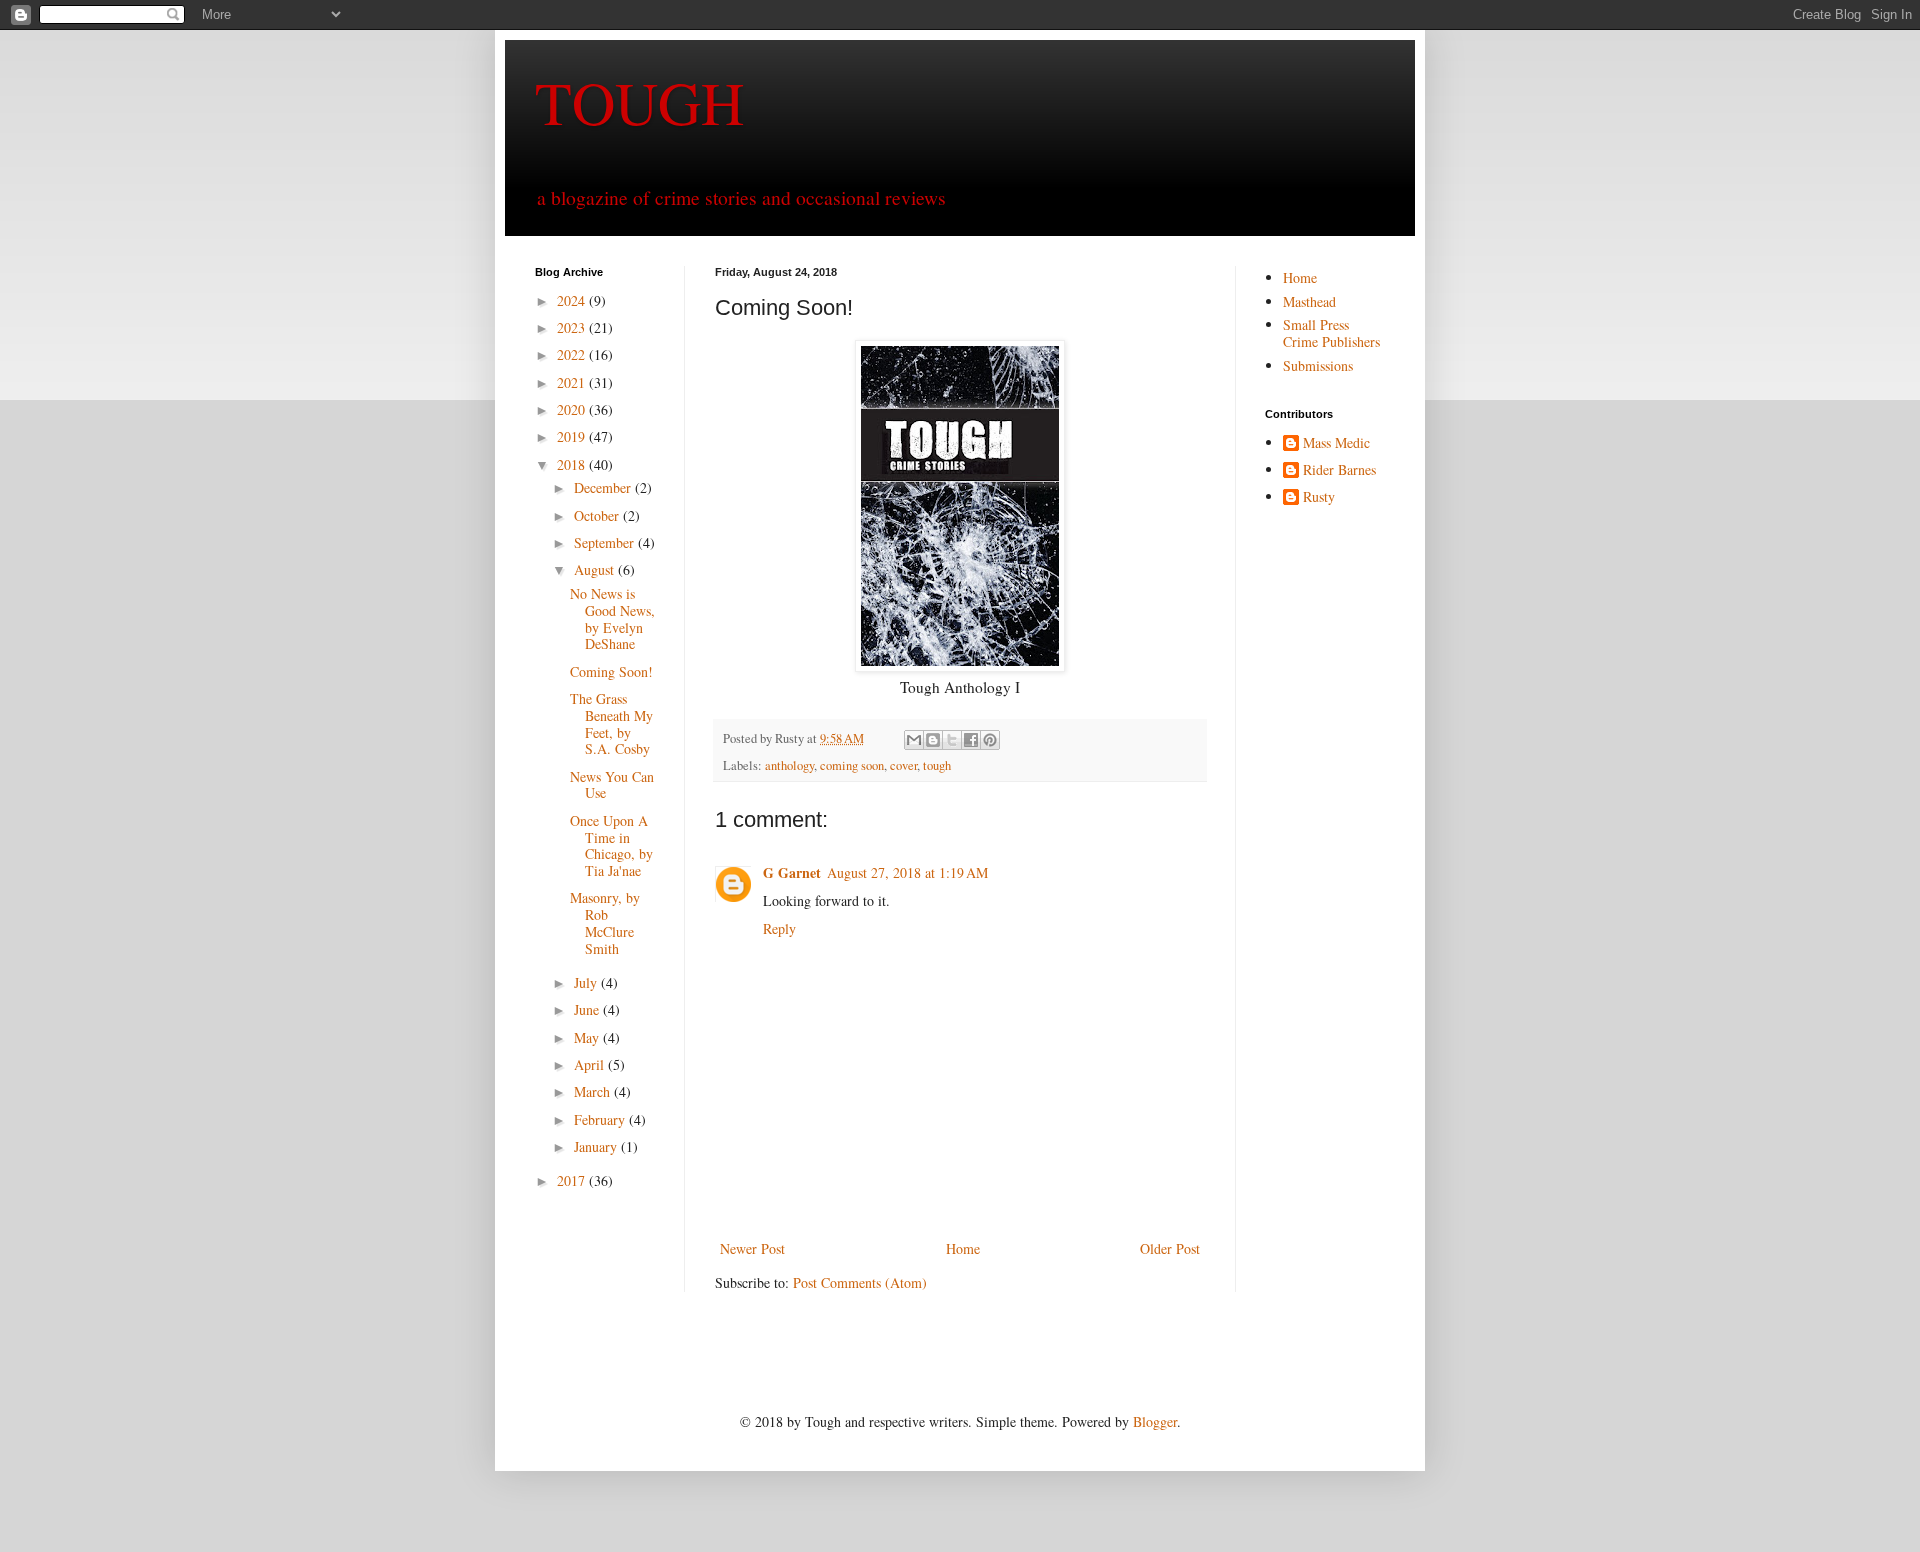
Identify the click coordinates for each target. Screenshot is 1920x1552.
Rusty (1319, 497)
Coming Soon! (611, 671)
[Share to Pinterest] (990, 740)
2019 (573, 436)
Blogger (1155, 1421)
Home (963, 1248)
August (596, 569)
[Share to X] (952, 740)
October (598, 515)
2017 (573, 1180)
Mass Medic (1336, 443)
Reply (779, 928)
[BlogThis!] (933, 740)
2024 (573, 300)
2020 (573, 409)
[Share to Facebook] (971, 740)
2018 (573, 464)
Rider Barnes (1339, 470)
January (597, 1146)
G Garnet (792, 872)
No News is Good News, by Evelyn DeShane (612, 618)
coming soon (852, 765)
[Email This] (914, 740)
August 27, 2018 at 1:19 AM (907, 872)
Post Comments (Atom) (860, 1282)
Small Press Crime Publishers (1331, 333)
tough (937, 765)
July (587, 982)
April (591, 1064)
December (604, 487)
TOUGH (639, 102)
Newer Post (752, 1248)
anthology (789, 765)
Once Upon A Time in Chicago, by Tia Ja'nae (611, 845)
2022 (573, 354)
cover (903, 765)
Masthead (1309, 301)
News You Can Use (612, 785)
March (594, 1091)
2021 (573, 382)
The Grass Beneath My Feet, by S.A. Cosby (611, 723)
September (606, 542)
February (601, 1119)
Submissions (1318, 365)
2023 (573, 327)
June (588, 1009)
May (588, 1037)
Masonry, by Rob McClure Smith (605, 922)
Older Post (1170, 1248)
